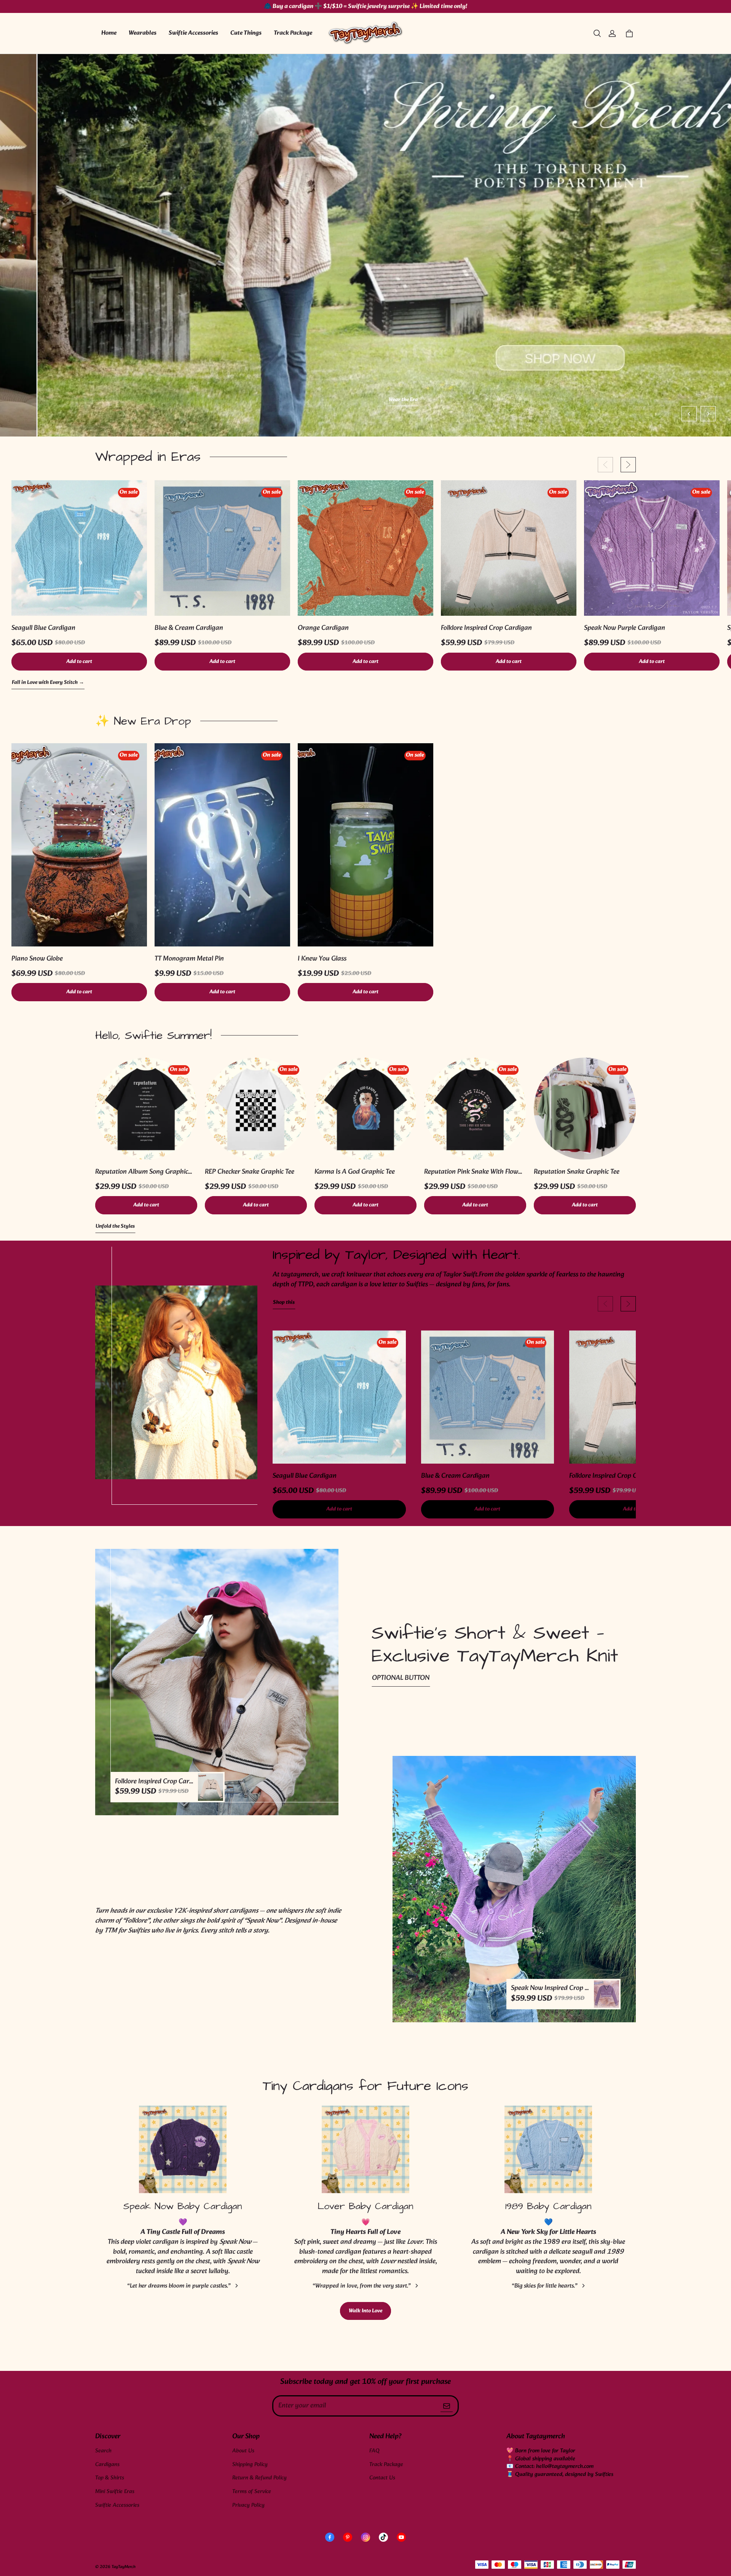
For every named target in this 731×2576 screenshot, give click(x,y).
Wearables (143, 33)
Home (109, 33)
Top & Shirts (110, 2478)
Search (103, 2451)
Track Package (293, 33)
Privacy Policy (248, 2505)
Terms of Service (252, 2492)
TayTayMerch (124, 2567)
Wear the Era (366, 400)
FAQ (374, 2451)
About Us (243, 2451)
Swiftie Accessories (193, 33)
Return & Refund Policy (259, 2478)
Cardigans (107, 2465)
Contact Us (382, 2478)
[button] (597, 33)
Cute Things (246, 33)
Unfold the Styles (115, 1227)
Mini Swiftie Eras (115, 2492)
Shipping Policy (250, 2465)
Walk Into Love (365, 2311)
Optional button (401, 1678)
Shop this (284, 1303)
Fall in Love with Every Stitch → (48, 683)
